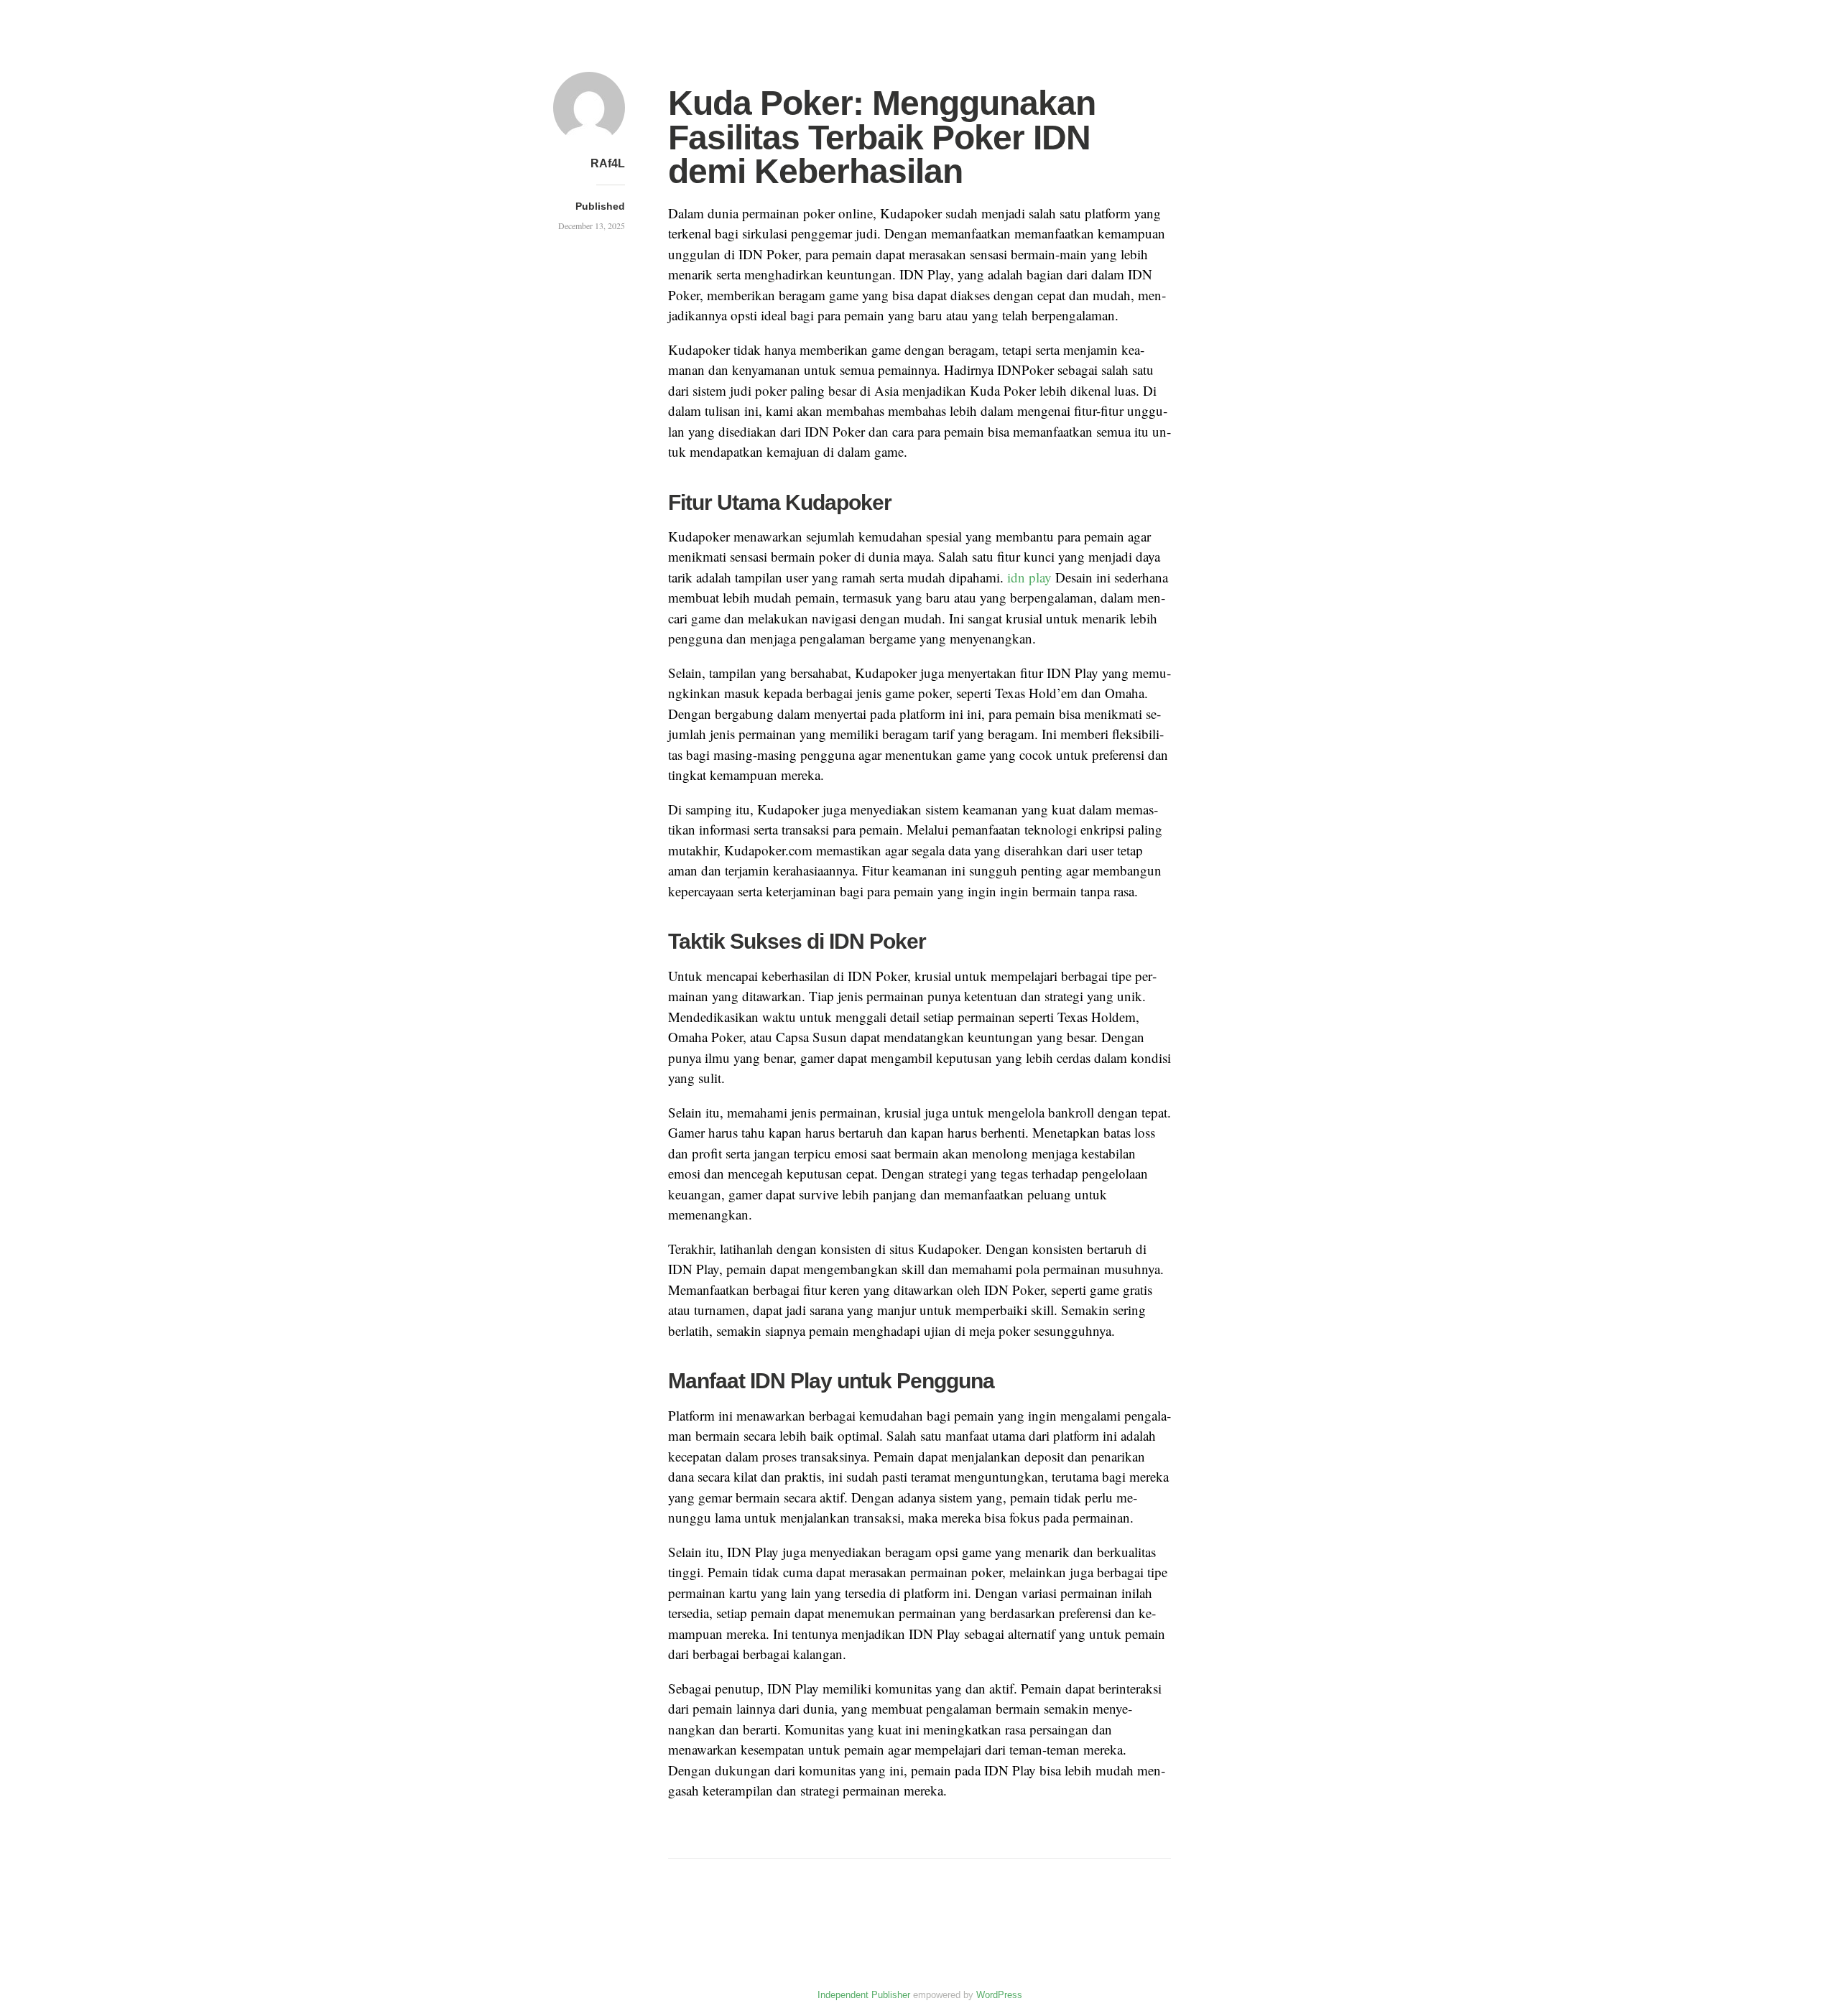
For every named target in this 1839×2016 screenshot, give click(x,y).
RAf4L (608, 163)
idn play (1029, 577)
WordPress (999, 1995)
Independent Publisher (864, 1995)
